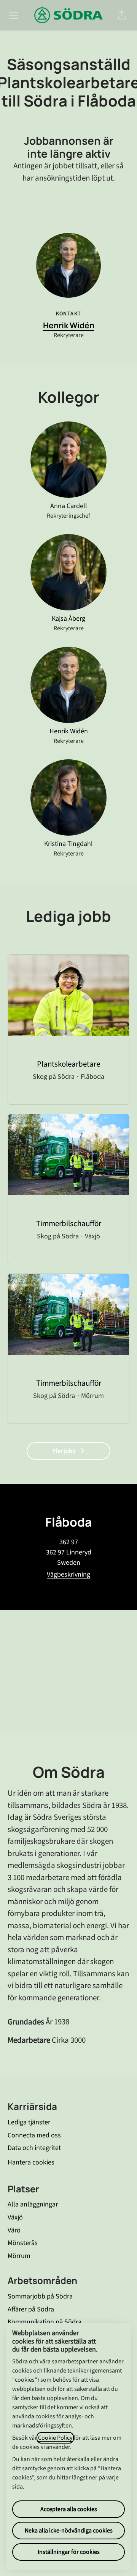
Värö (14, 2230)
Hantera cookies (31, 2162)
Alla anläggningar (33, 2204)
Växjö (15, 2217)
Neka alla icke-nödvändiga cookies (69, 2531)
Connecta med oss (34, 2135)
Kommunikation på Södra (45, 2322)
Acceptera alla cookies (69, 2509)
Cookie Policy (55, 2438)
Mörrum (19, 2256)
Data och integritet (34, 2148)
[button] (122, 15)
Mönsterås (23, 2243)
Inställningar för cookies (69, 2552)
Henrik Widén (69, 325)
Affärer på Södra (31, 2309)
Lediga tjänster (29, 2122)
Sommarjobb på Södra (40, 2296)
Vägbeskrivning (68, 1574)
